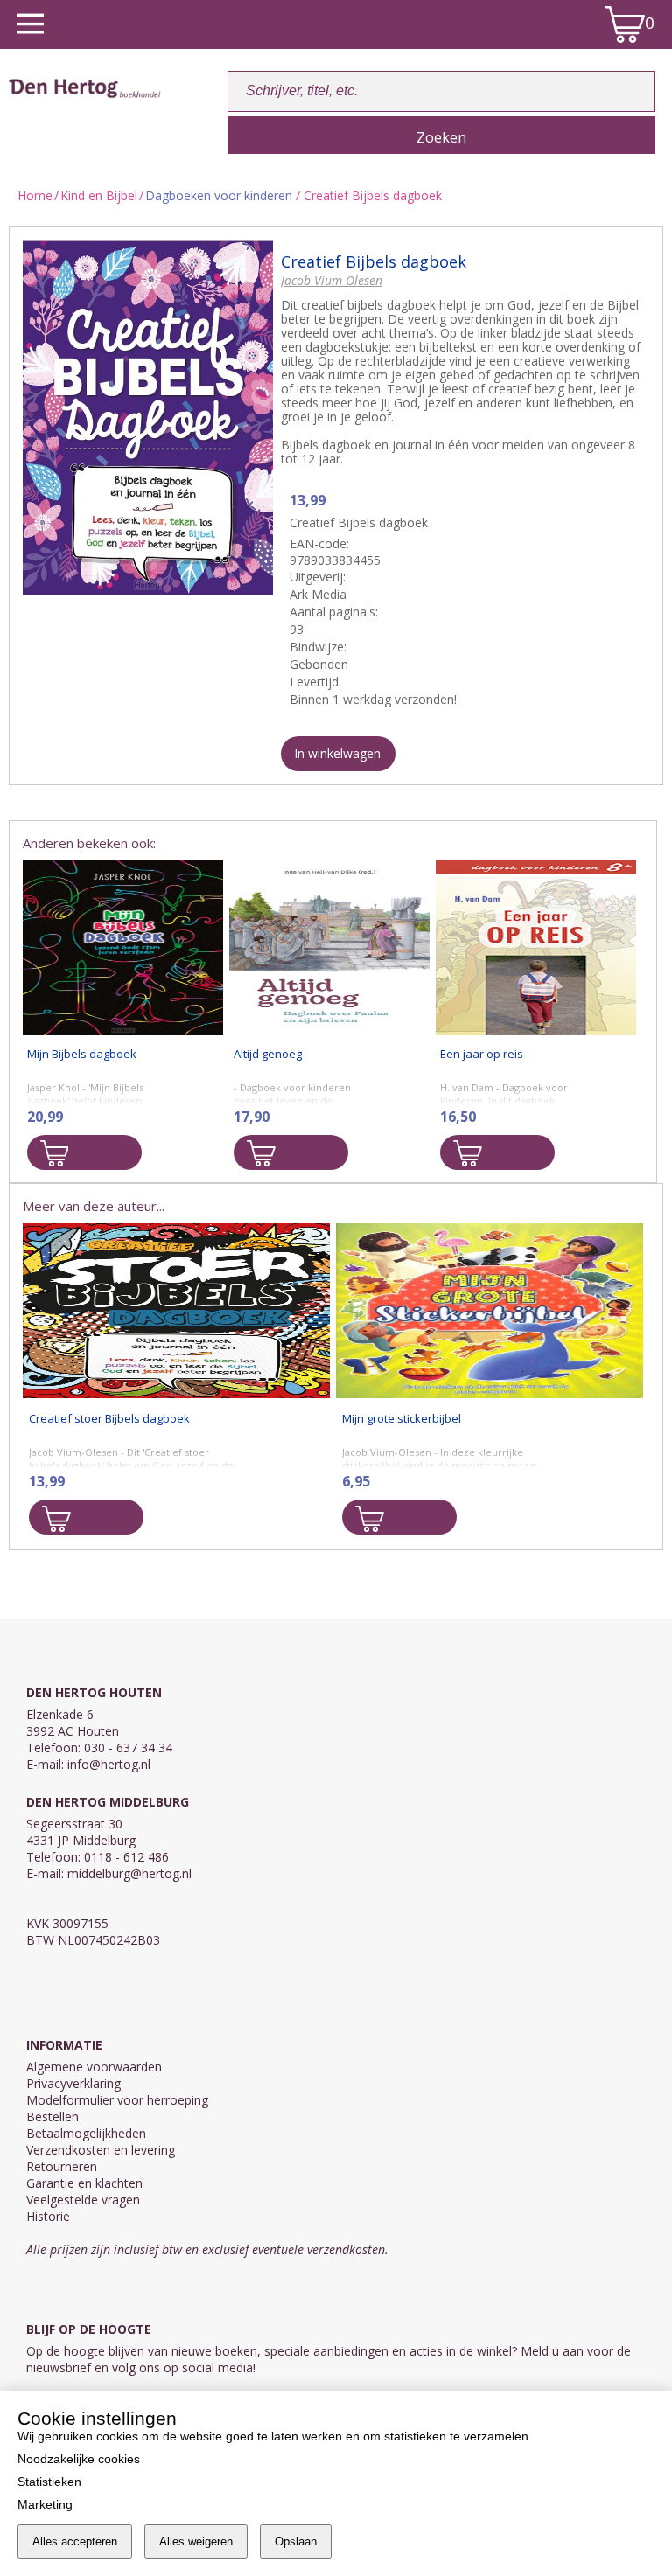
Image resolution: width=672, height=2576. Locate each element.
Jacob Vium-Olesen (332, 280)
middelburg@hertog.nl (129, 1873)
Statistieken (49, 2482)
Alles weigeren (196, 2541)
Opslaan (296, 2541)
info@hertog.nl (109, 1764)
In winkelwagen (337, 753)
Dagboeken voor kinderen (219, 195)
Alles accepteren (75, 2541)
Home (35, 195)
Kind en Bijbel (99, 195)
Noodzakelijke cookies (79, 2459)
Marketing (45, 2504)
